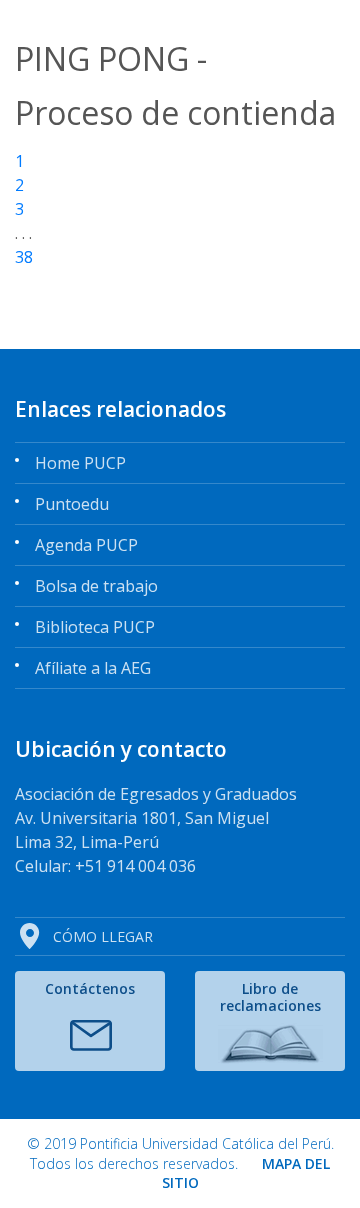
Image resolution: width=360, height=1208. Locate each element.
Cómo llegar (103, 936)
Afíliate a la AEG (93, 668)
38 (24, 257)
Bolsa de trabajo (96, 586)
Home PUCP (80, 463)
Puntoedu (72, 504)
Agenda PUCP (86, 545)
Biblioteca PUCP (95, 627)
